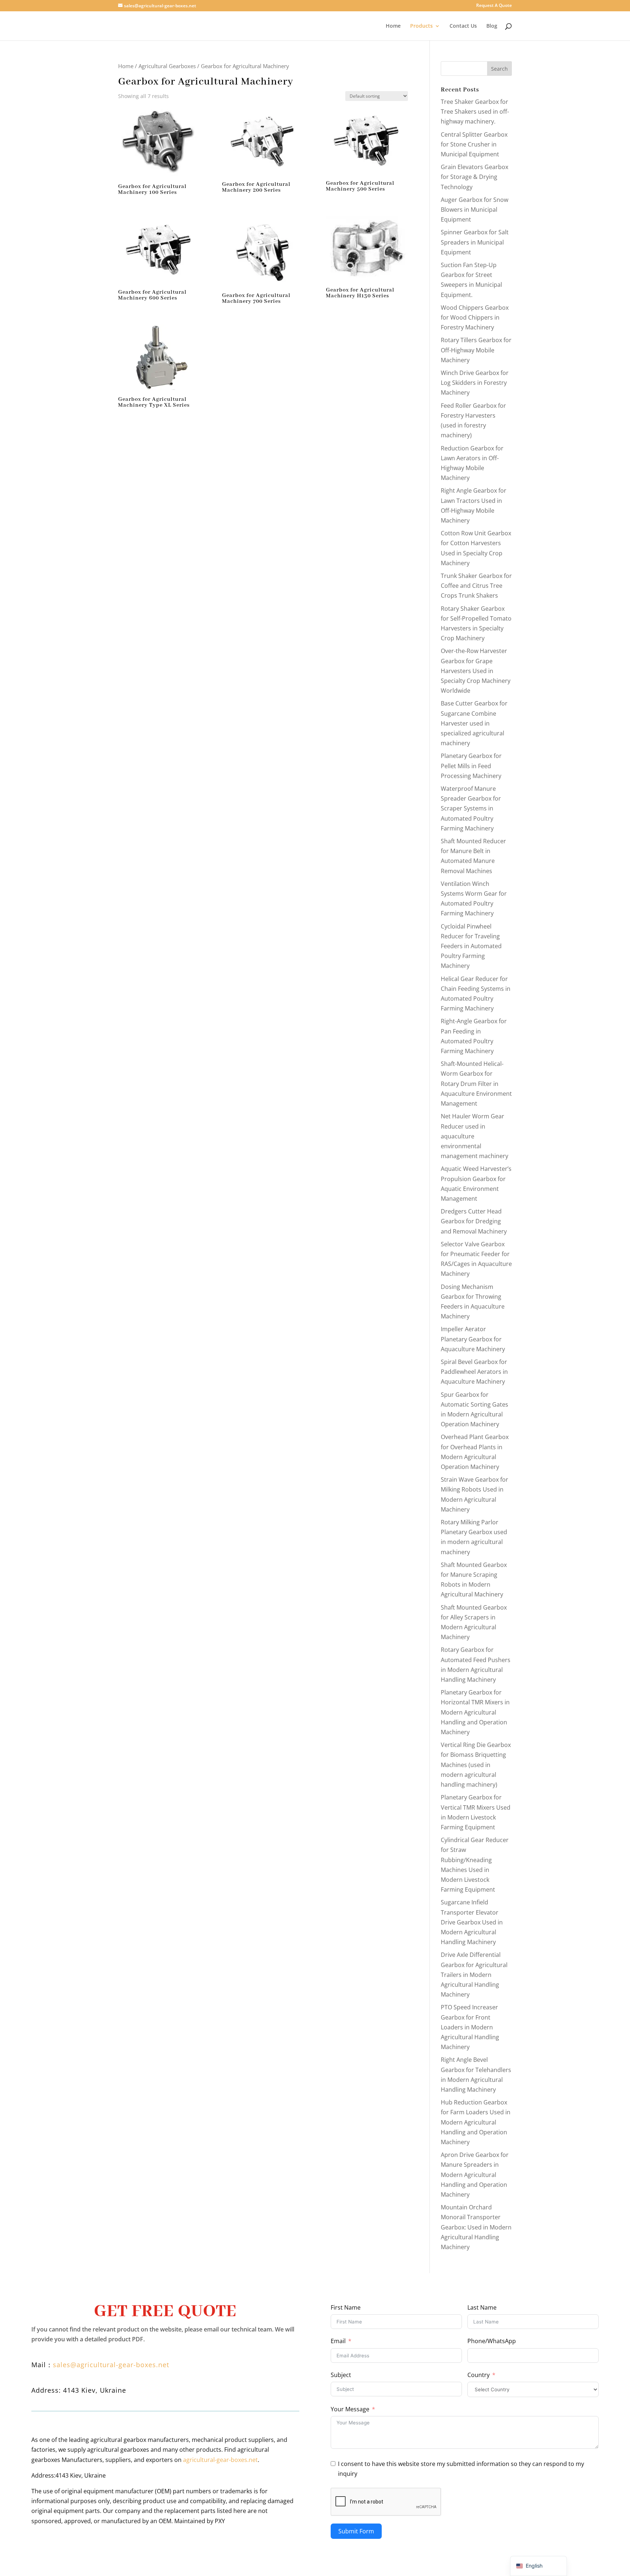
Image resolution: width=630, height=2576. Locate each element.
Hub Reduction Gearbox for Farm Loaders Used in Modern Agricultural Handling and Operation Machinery (476, 2122)
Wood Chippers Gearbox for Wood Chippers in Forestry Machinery (475, 317)
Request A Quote (494, 6)
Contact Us (463, 26)
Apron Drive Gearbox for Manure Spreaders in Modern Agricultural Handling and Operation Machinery (475, 2175)
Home (393, 26)
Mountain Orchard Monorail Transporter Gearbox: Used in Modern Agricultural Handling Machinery (476, 2227)
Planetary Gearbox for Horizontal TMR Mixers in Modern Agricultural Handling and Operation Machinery (475, 1712)
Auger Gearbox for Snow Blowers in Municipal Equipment (475, 210)
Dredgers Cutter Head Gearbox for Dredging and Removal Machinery (474, 1221)
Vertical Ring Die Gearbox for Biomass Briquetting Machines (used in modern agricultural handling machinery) (476, 1765)
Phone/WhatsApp (492, 2341)
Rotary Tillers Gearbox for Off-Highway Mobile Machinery (476, 350)
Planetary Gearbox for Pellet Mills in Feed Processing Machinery (471, 766)
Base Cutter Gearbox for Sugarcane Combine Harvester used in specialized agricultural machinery (474, 723)
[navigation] (538, 2566)
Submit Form (356, 2531)
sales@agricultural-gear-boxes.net (111, 2365)
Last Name (482, 2307)
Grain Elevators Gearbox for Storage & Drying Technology (475, 177)
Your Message (350, 2409)
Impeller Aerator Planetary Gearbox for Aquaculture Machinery (473, 1339)
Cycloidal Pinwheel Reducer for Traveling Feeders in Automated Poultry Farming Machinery (471, 946)
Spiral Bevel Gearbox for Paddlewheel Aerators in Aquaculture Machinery (474, 1372)
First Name (346, 2307)
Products (421, 26)
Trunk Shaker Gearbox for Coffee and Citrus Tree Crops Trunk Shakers (476, 586)
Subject (341, 2375)
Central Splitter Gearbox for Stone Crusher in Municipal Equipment (474, 144)
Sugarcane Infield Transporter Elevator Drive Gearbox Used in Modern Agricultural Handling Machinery (472, 1922)
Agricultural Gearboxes (167, 66)
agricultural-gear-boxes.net (220, 2460)
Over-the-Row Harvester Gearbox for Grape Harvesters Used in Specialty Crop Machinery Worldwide (476, 671)
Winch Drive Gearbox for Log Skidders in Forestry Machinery (475, 383)
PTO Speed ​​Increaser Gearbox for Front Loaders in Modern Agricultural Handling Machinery (470, 2027)
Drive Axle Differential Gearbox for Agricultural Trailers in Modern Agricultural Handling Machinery (474, 1975)
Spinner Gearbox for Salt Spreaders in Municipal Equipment (475, 242)
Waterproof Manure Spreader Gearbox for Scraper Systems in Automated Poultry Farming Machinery (471, 808)
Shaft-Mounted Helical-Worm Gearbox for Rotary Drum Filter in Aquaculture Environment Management (476, 1084)
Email (338, 2341)
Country (479, 2375)
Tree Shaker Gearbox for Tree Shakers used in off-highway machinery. (475, 112)
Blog (492, 26)
